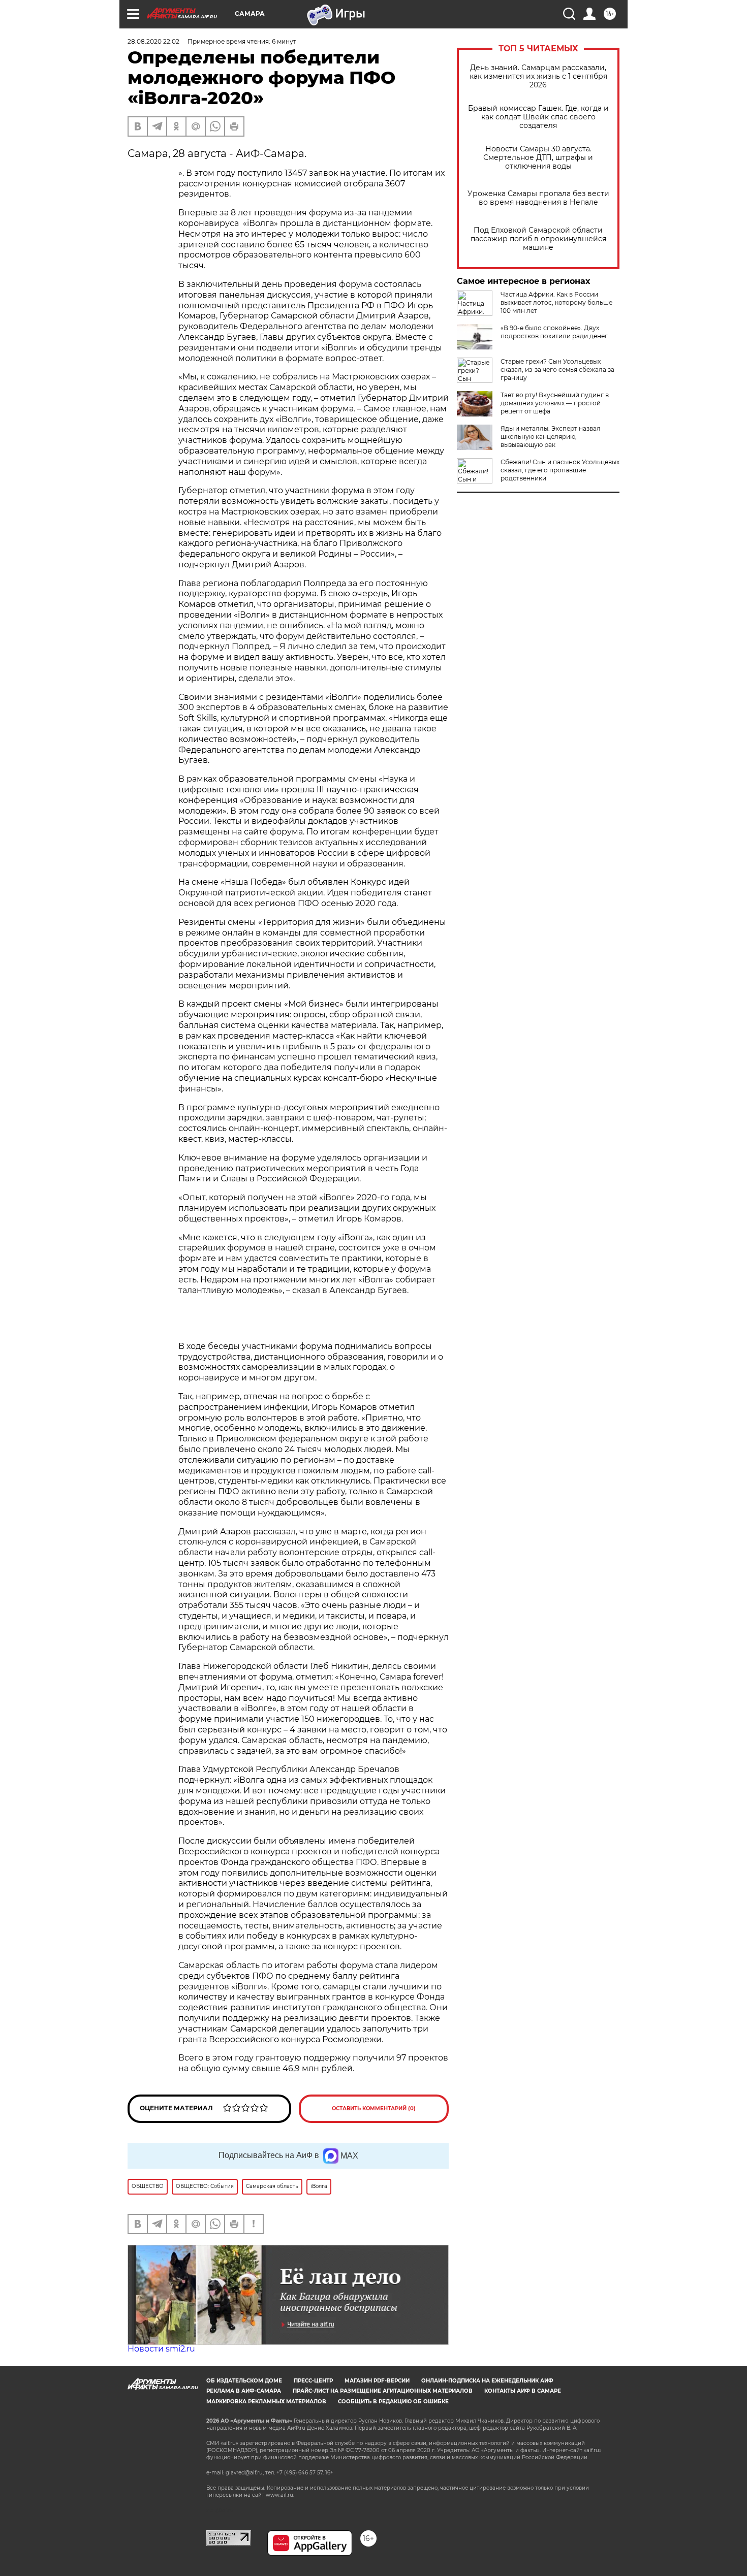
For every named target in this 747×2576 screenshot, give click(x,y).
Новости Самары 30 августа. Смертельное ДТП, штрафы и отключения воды (538, 158)
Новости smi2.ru (161, 2349)
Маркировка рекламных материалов (266, 2402)
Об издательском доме (244, 2381)
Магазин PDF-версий (377, 2381)
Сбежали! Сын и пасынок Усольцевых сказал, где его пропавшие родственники (560, 470)
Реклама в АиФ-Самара (244, 2391)
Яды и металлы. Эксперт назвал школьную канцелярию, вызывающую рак (551, 437)
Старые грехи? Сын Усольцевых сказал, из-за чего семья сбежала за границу (557, 369)
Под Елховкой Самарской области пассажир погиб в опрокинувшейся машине (538, 239)
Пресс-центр (313, 2381)
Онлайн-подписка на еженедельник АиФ (487, 2381)
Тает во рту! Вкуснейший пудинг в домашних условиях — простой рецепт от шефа (555, 403)
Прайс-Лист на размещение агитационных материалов (383, 2391)
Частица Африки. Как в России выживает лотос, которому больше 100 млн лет (556, 302)
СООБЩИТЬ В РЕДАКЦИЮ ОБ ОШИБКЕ (393, 2402)
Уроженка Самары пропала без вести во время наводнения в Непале (538, 198)
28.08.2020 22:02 (153, 41)
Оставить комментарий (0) (374, 2108)
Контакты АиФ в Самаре (523, 2391)
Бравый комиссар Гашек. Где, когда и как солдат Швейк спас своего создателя (538, 117)
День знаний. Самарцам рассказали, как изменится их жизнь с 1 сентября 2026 (538, 76)
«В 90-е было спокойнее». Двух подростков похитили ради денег (554, 332)
